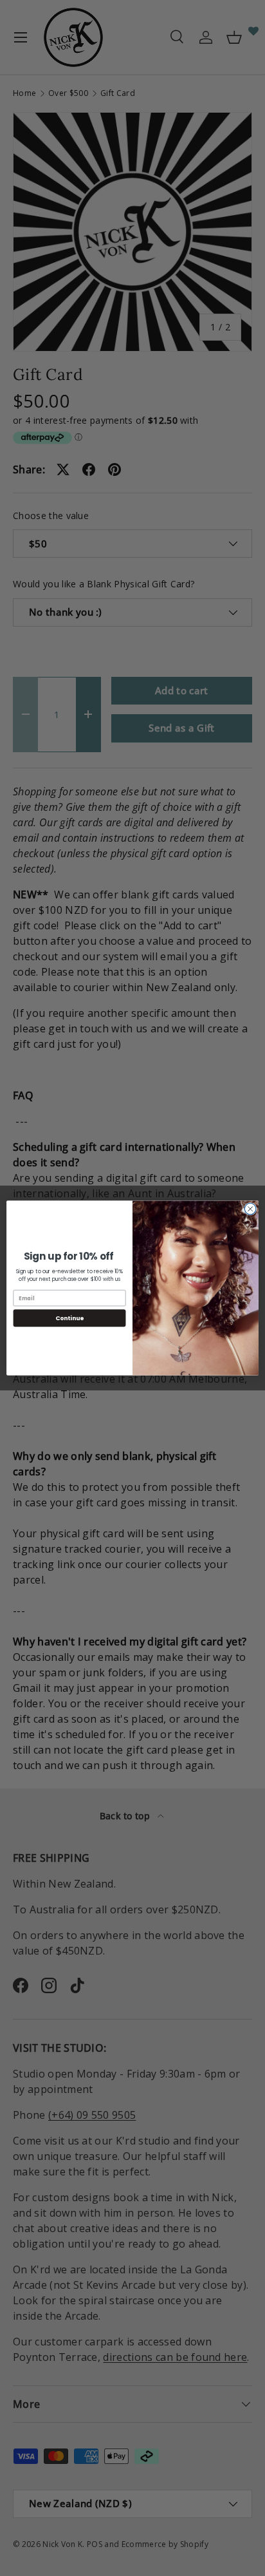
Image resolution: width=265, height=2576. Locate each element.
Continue (69, 1318)
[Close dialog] (250, 1209)
